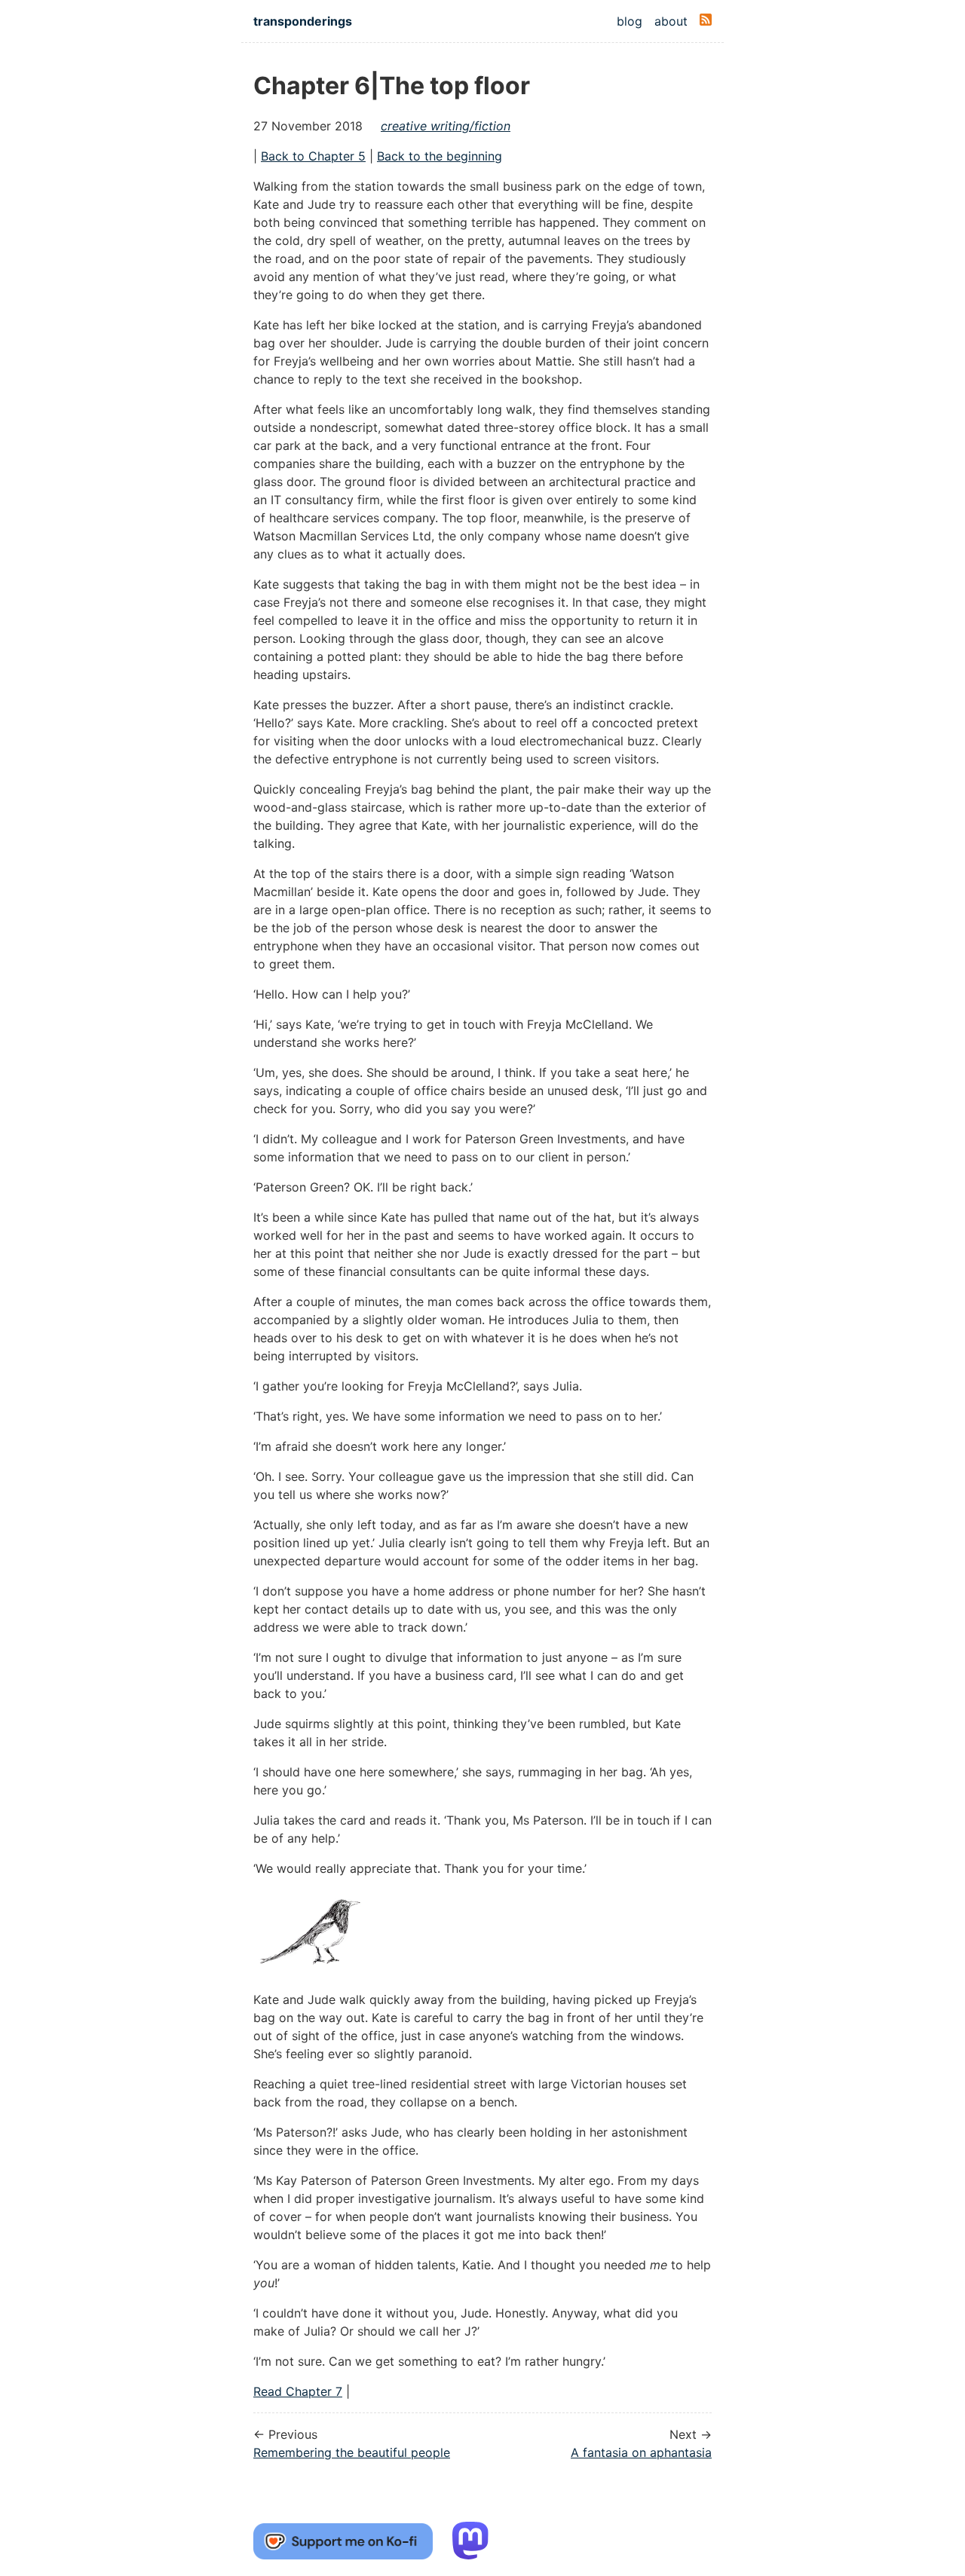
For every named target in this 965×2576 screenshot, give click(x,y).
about (671, 21)
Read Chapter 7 (298, 2391)
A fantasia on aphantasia (641, 2452)
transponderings (303, 21)
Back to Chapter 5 (313, 156)
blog (630, 21)
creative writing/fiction (446, 126)
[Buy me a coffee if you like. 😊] (343, 2555)
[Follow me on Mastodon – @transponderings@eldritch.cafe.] (470, 2555)
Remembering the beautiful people (352, 2452)
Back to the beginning (440, 156)
